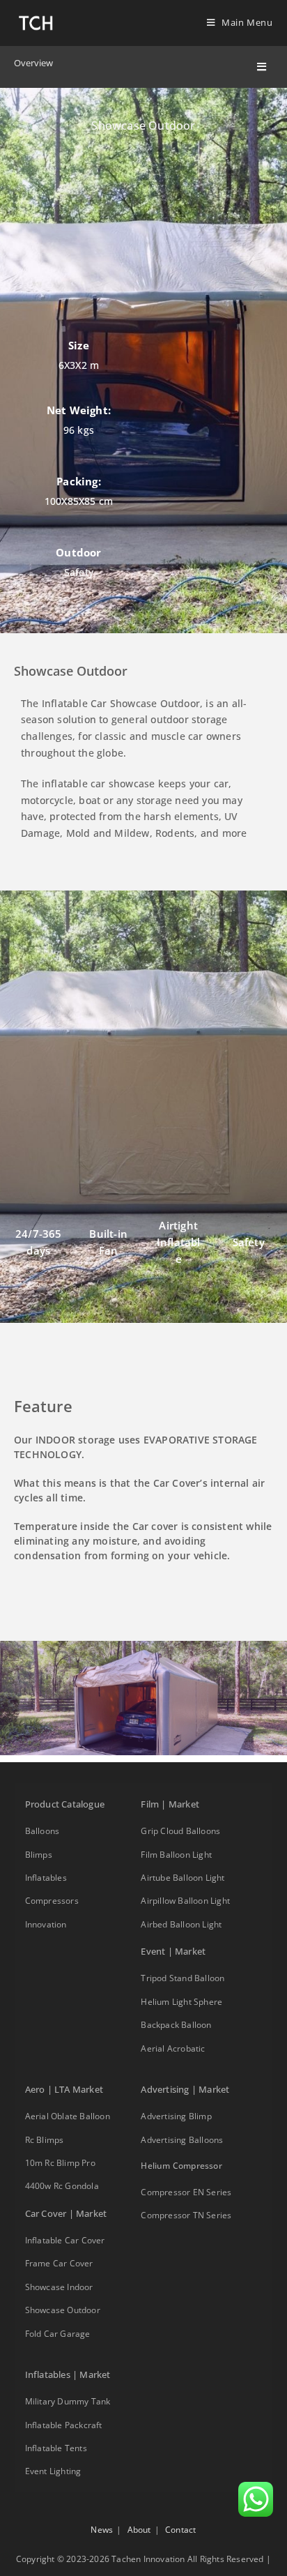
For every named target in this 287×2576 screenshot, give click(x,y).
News (102, 2530)
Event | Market (173, 1951)
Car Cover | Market (66, 2213)
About (139, 2530)
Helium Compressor (181, 2166)
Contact (180, 2530)
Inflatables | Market (68, 2374)
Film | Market (170, 1804)
